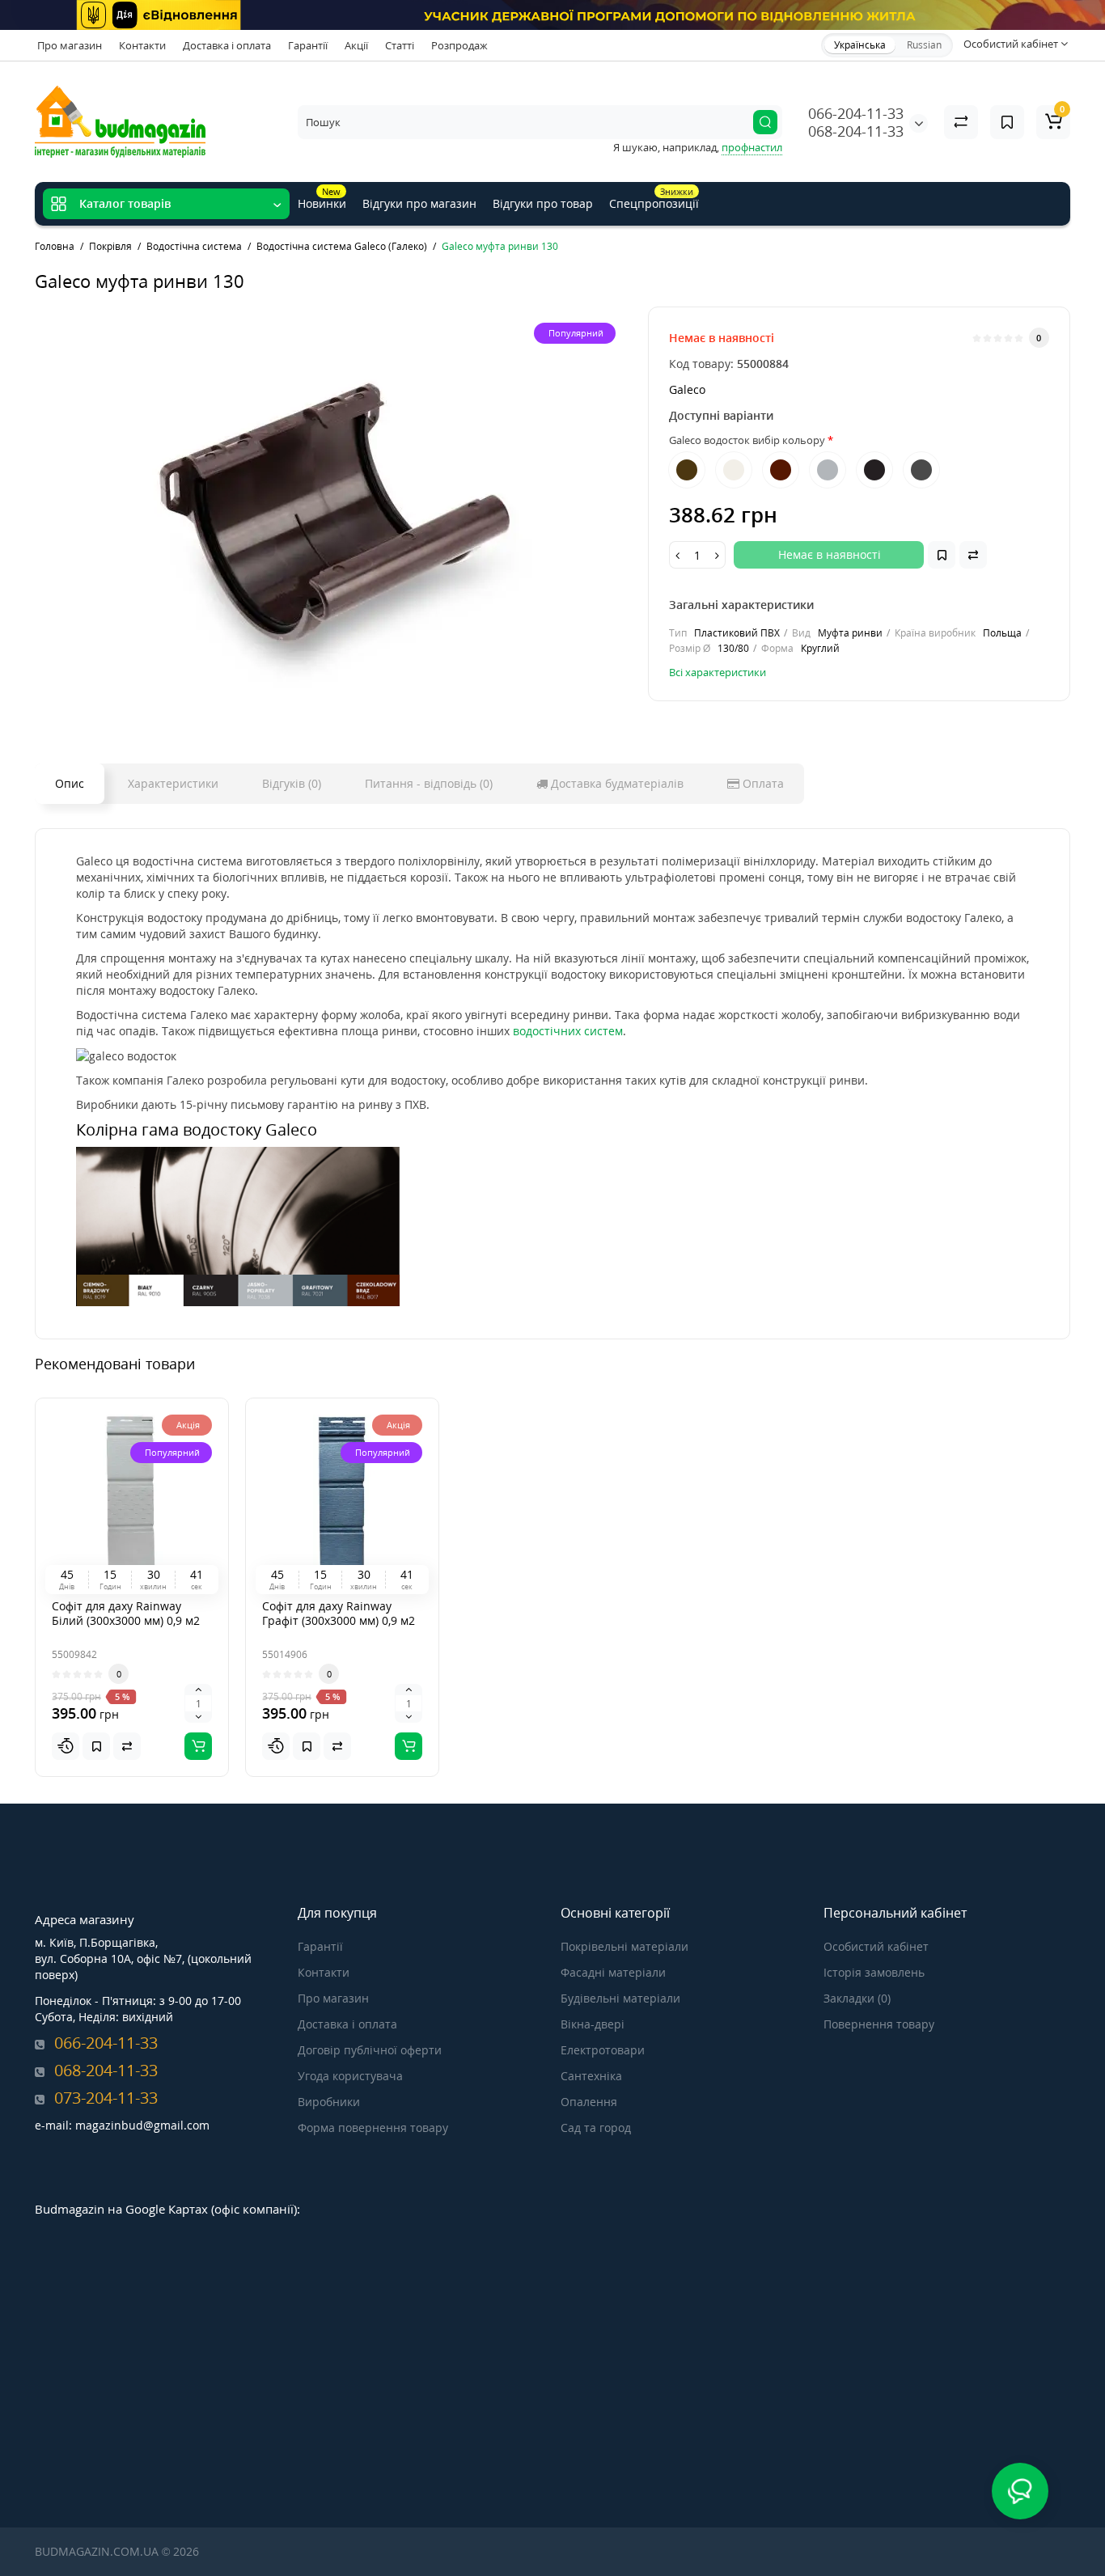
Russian (924, 45)
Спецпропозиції (654, 198)
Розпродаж (459, 45)
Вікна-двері (593, 2024)
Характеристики (173, 783)
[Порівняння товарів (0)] (961, 122)
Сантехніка (591, 2076)
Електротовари (603, 2050)
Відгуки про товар (543, 203)
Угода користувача (350, 2076)
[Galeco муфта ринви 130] (333, 509)
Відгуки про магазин (419, 203)
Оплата (762, 783)
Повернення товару (879, 2024)
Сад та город (596, 2128)
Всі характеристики (718, 672)
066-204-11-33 (856, 113)
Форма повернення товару (373, 2128)
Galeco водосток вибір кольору (747, 440)
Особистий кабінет (876, 1946)
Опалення (589, 2102)
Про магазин (70, 45)
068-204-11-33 (856, 131)
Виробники (329, 2102)
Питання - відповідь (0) (429, 783)
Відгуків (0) (292, 783)
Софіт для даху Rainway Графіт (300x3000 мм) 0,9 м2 (339, 1613)
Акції (356, 45)
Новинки (322, 198)
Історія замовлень (874, 1972)
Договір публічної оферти (370, 2050)
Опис (70, 783)
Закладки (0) (857, 1998)
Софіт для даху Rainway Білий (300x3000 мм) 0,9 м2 (126, 1613)
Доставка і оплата (227, 45)
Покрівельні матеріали (624, 1946)
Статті (400, 45)
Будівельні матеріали (620, 1998)
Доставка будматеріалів (616, 783)
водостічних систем (568, 1031)
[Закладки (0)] (1007, 122)
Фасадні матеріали (613, 1972)
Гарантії (308, 45)
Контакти (142, 45)
